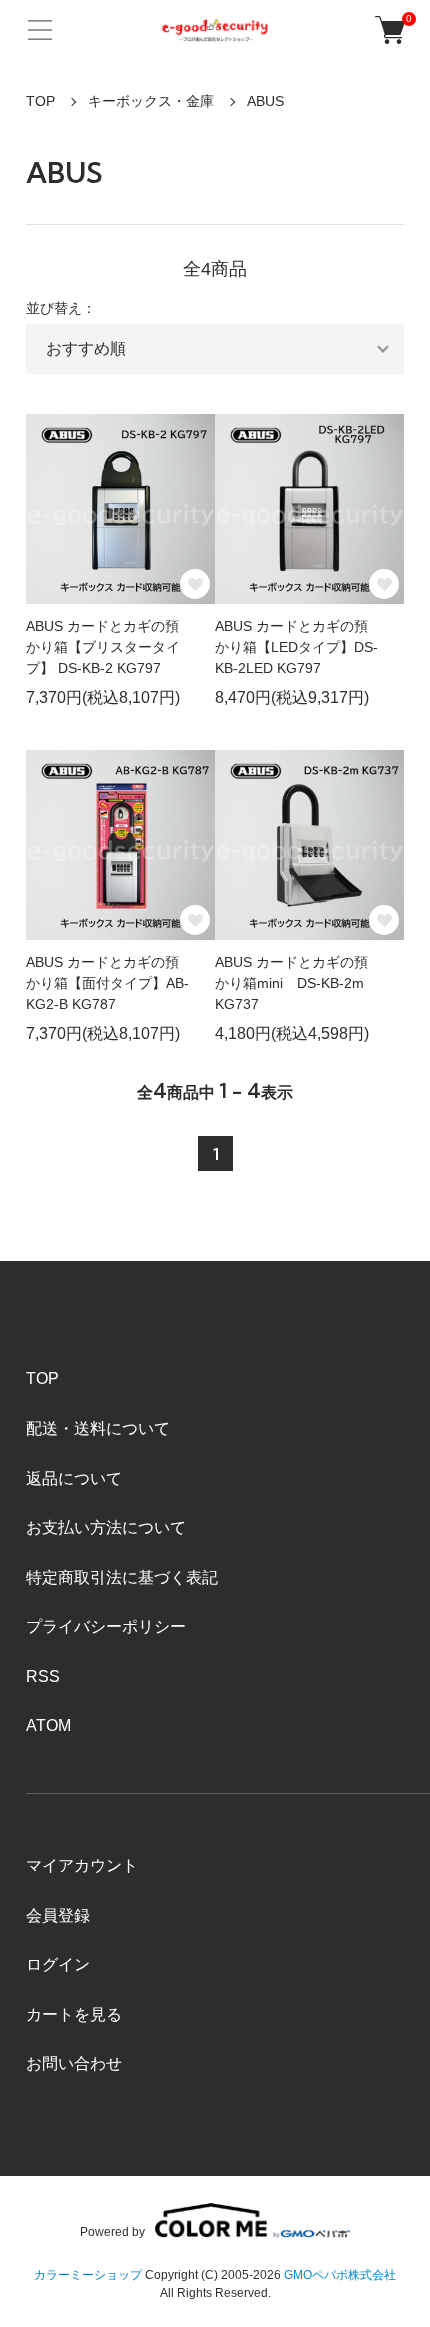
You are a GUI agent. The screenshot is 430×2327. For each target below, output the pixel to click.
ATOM (48, 1725)
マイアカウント (82, 1865)
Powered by (112, 2231)
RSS (43, 1676)
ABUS (265, 101)
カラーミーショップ (88, 2275)
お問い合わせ (74, 2063)
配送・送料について (98, 1428)
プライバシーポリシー (106, 1626)
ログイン (58, 1964)
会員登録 (58, 1915)
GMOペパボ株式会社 (340, 2275)
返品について (74, 1478)
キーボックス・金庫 (151, 101)
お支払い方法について (106, 1527)
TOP (40, 101)
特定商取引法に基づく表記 (122, 1577)
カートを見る (74, 2014)
